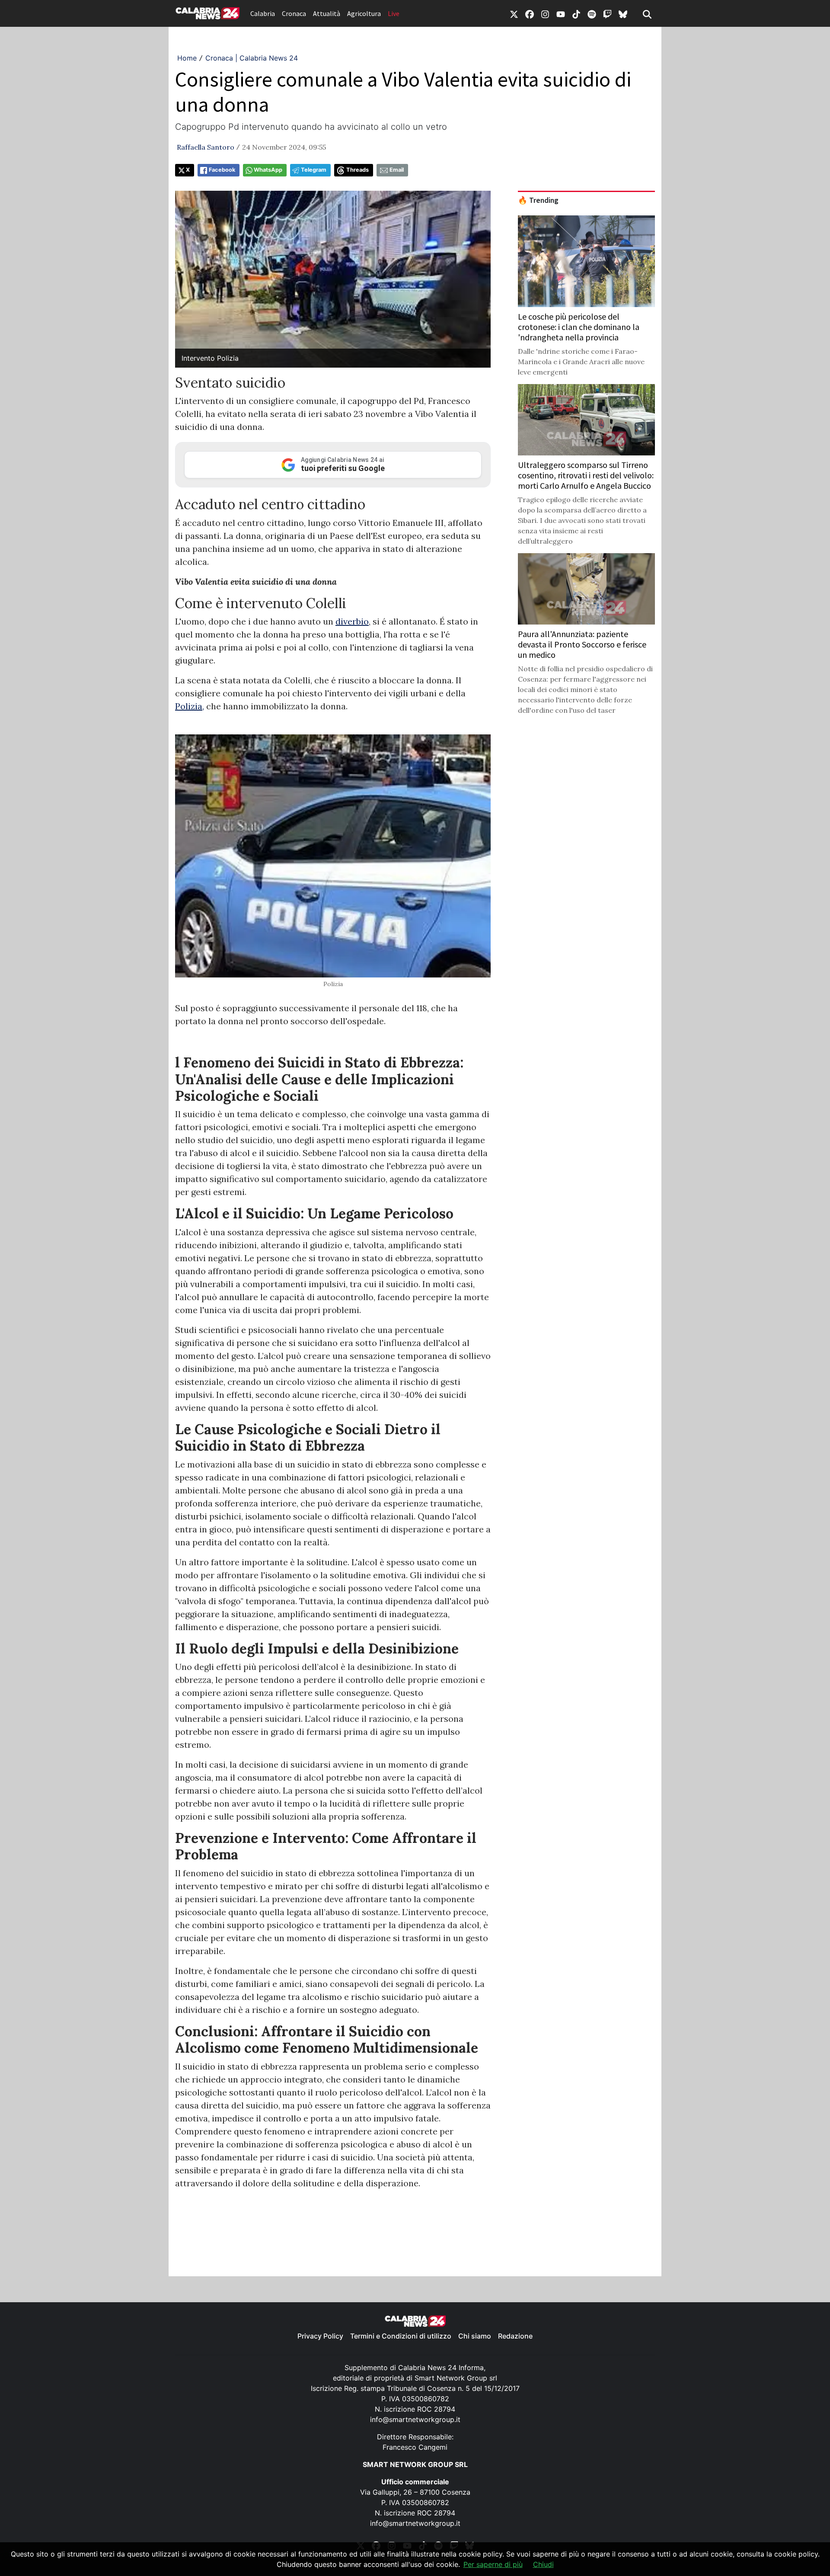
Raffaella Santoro (206, 147)
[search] (647, 13)
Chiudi (543, 2564)
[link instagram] (545, 13)
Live (394, 13)
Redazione (515, 2336)
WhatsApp (268, 170)
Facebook (222, 170)
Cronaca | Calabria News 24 (252, 58)
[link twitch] (607, 13)
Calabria (263, 13)
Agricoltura (364, 13)
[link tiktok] (576, 13)
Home (187, 58)
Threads (358, 170)
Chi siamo (475, 2336)
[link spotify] (592, 13)
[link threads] (623, 13)
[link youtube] (561, 13)
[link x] (514, 13)
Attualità (327, 13)
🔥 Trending (538, 200)
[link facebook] (530, 13)
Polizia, (190, 706)
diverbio (352, 621)
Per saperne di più (493, 2564)
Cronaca (294, 13)
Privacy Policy (320, 2336)
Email (397, 170)
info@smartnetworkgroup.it (415, 2419)
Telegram (314, 170)
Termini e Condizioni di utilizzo (401, 2336)
